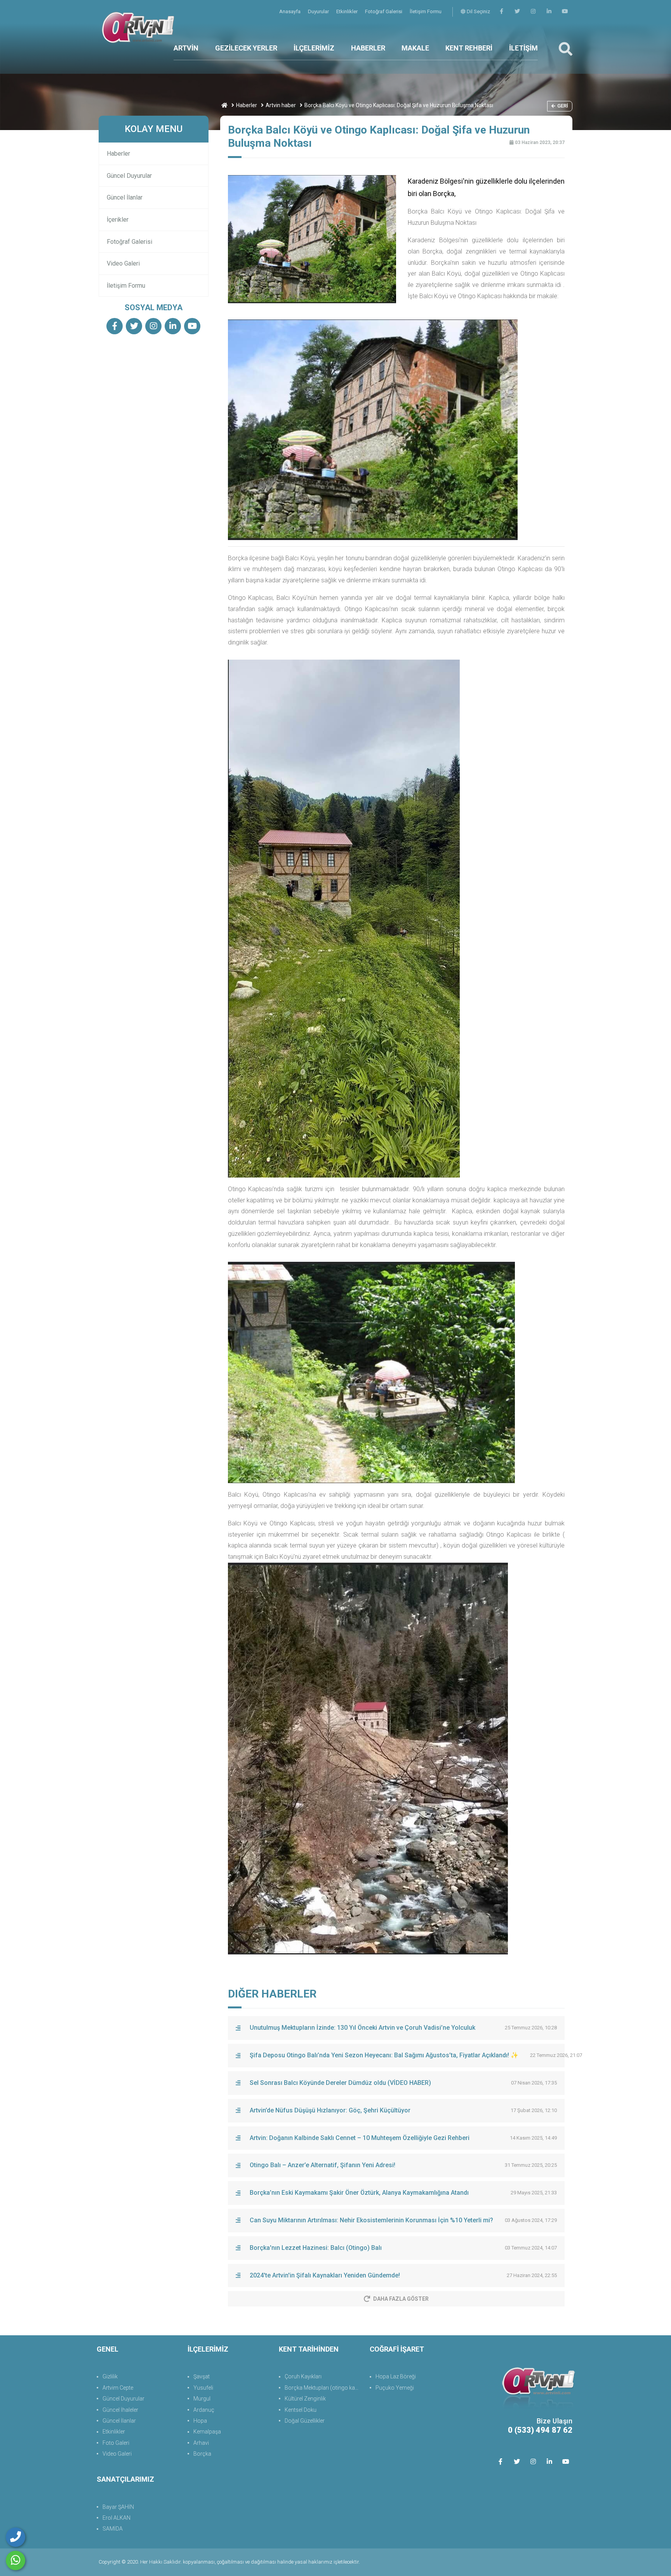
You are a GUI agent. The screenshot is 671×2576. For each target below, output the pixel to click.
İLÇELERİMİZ (314, 48)
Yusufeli (203, 2388)
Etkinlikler (348, 11)
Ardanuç (204, 2410)
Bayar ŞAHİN (118, 2507)
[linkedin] (549, 11)
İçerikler (118, 220)
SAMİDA (113, 2529)
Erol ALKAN (116, 2518)
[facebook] (501, 11)
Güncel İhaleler (120, 2410)
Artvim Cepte (118, 2388)
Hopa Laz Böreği (396, 2376)
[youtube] (565, 11)
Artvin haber (281, 105)
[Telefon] (16, 2537)
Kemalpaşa (207, 2432)
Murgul (202, 2399)
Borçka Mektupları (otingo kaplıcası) (323, 2388)
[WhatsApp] (16, 2560)
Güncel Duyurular (129, 176)
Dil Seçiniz (478, 11)
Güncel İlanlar (125, 197)
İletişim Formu (426, 11)
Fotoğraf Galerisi (384, 11)
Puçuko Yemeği (395, 2388)
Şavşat (202, 2376)
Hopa (200, 2421)
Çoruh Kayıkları (303, 2376)
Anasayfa (290, 11)
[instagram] (533, 11)
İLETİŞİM (523, 48)
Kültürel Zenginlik (305, 2399)
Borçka (202, 2454)
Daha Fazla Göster (401, 2299)
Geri (563, 106)
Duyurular (319, 11)
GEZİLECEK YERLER (246, 48)
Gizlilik (110, 2376)
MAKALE (415, 48)
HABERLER (368, 48)
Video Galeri (123, 263)
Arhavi (201, 2443)
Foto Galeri (116, 2443)
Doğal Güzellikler (305, 2421)
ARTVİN (186, 48)
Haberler (247, 105)
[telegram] (517, 11)
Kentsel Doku (301, 2410)
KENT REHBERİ (469, 48)
